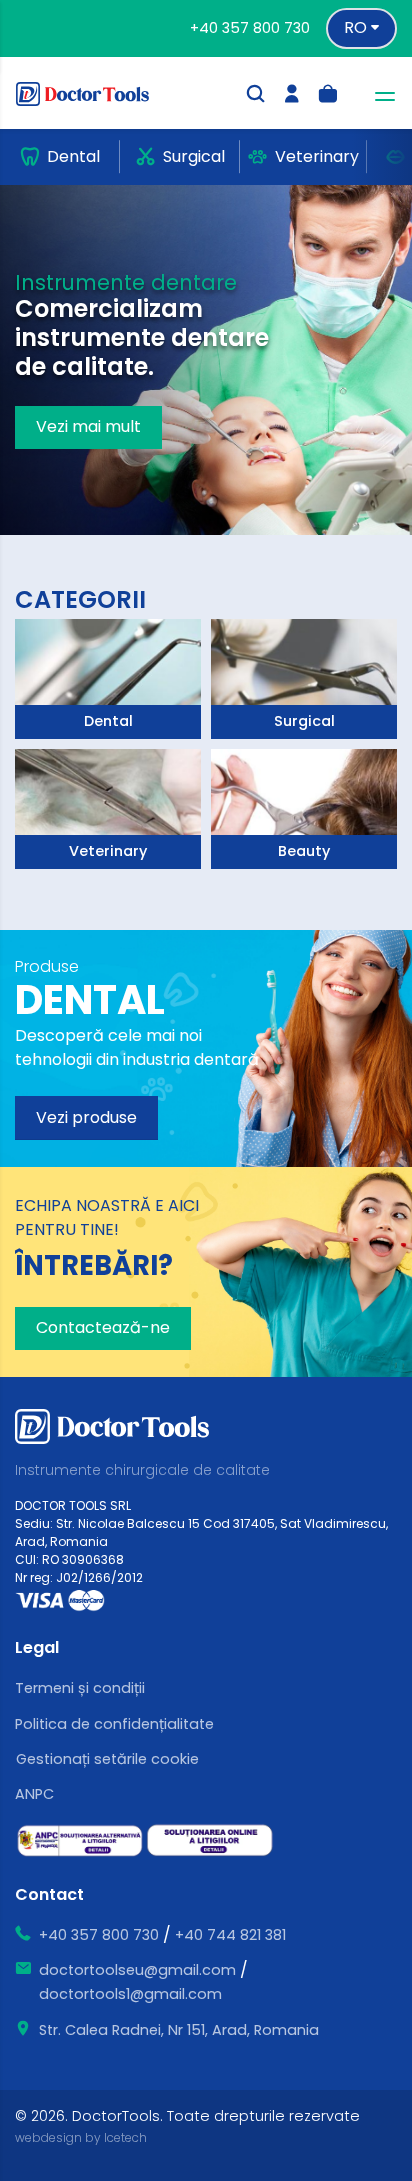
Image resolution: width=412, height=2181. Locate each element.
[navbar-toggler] (379, 96)
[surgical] (108, 679)
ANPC (34, 1794)
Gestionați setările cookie (107, 1759)
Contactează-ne (103, 1327)
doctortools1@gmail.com (130, 1994)
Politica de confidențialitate (114, 1724)
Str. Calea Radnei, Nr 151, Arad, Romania (179, 2030)
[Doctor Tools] (94, 93)
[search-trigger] (255, 96)
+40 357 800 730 (250, 28)
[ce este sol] (210, 1840)
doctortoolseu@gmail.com (137, 1970)
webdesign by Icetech (81, 2137)
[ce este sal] (80, 1841)
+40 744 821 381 (230, 1935)
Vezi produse (86, 1117)
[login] (291, 96)
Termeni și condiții (80, 1688)
